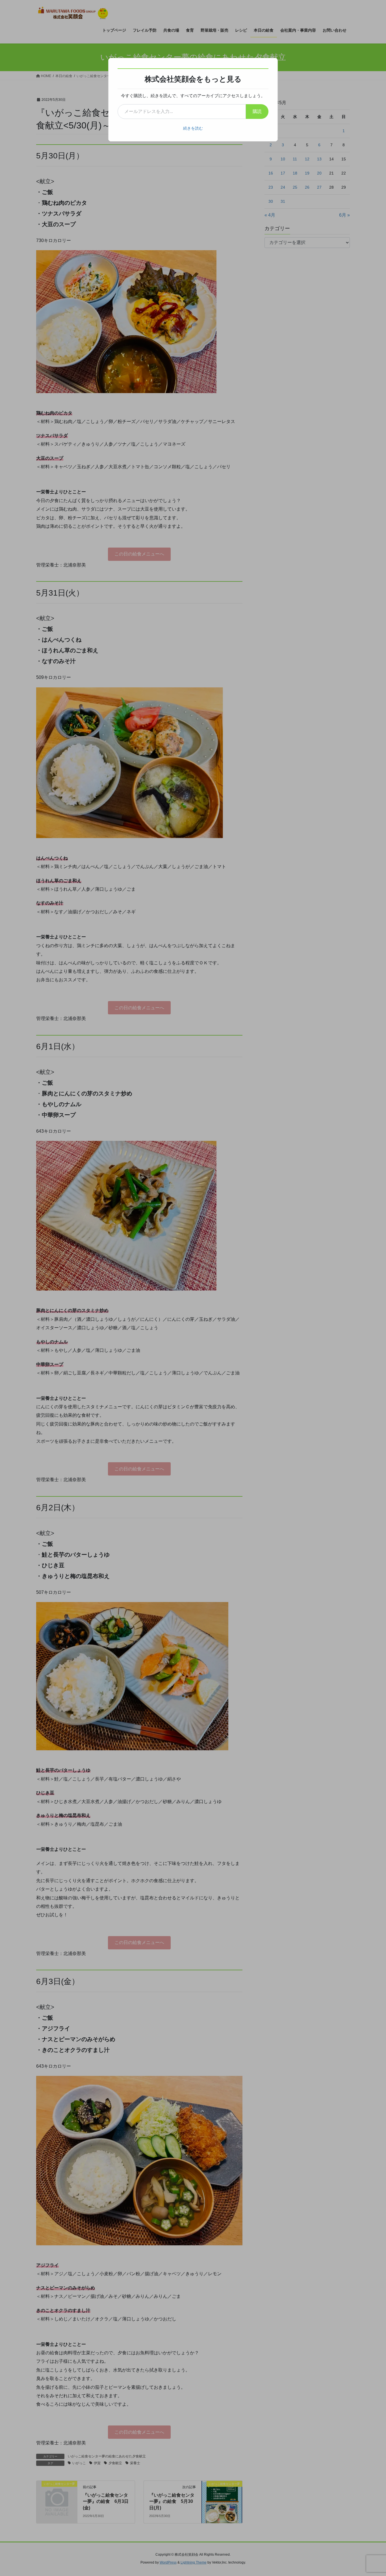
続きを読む (193, 128)
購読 (257, 111)
